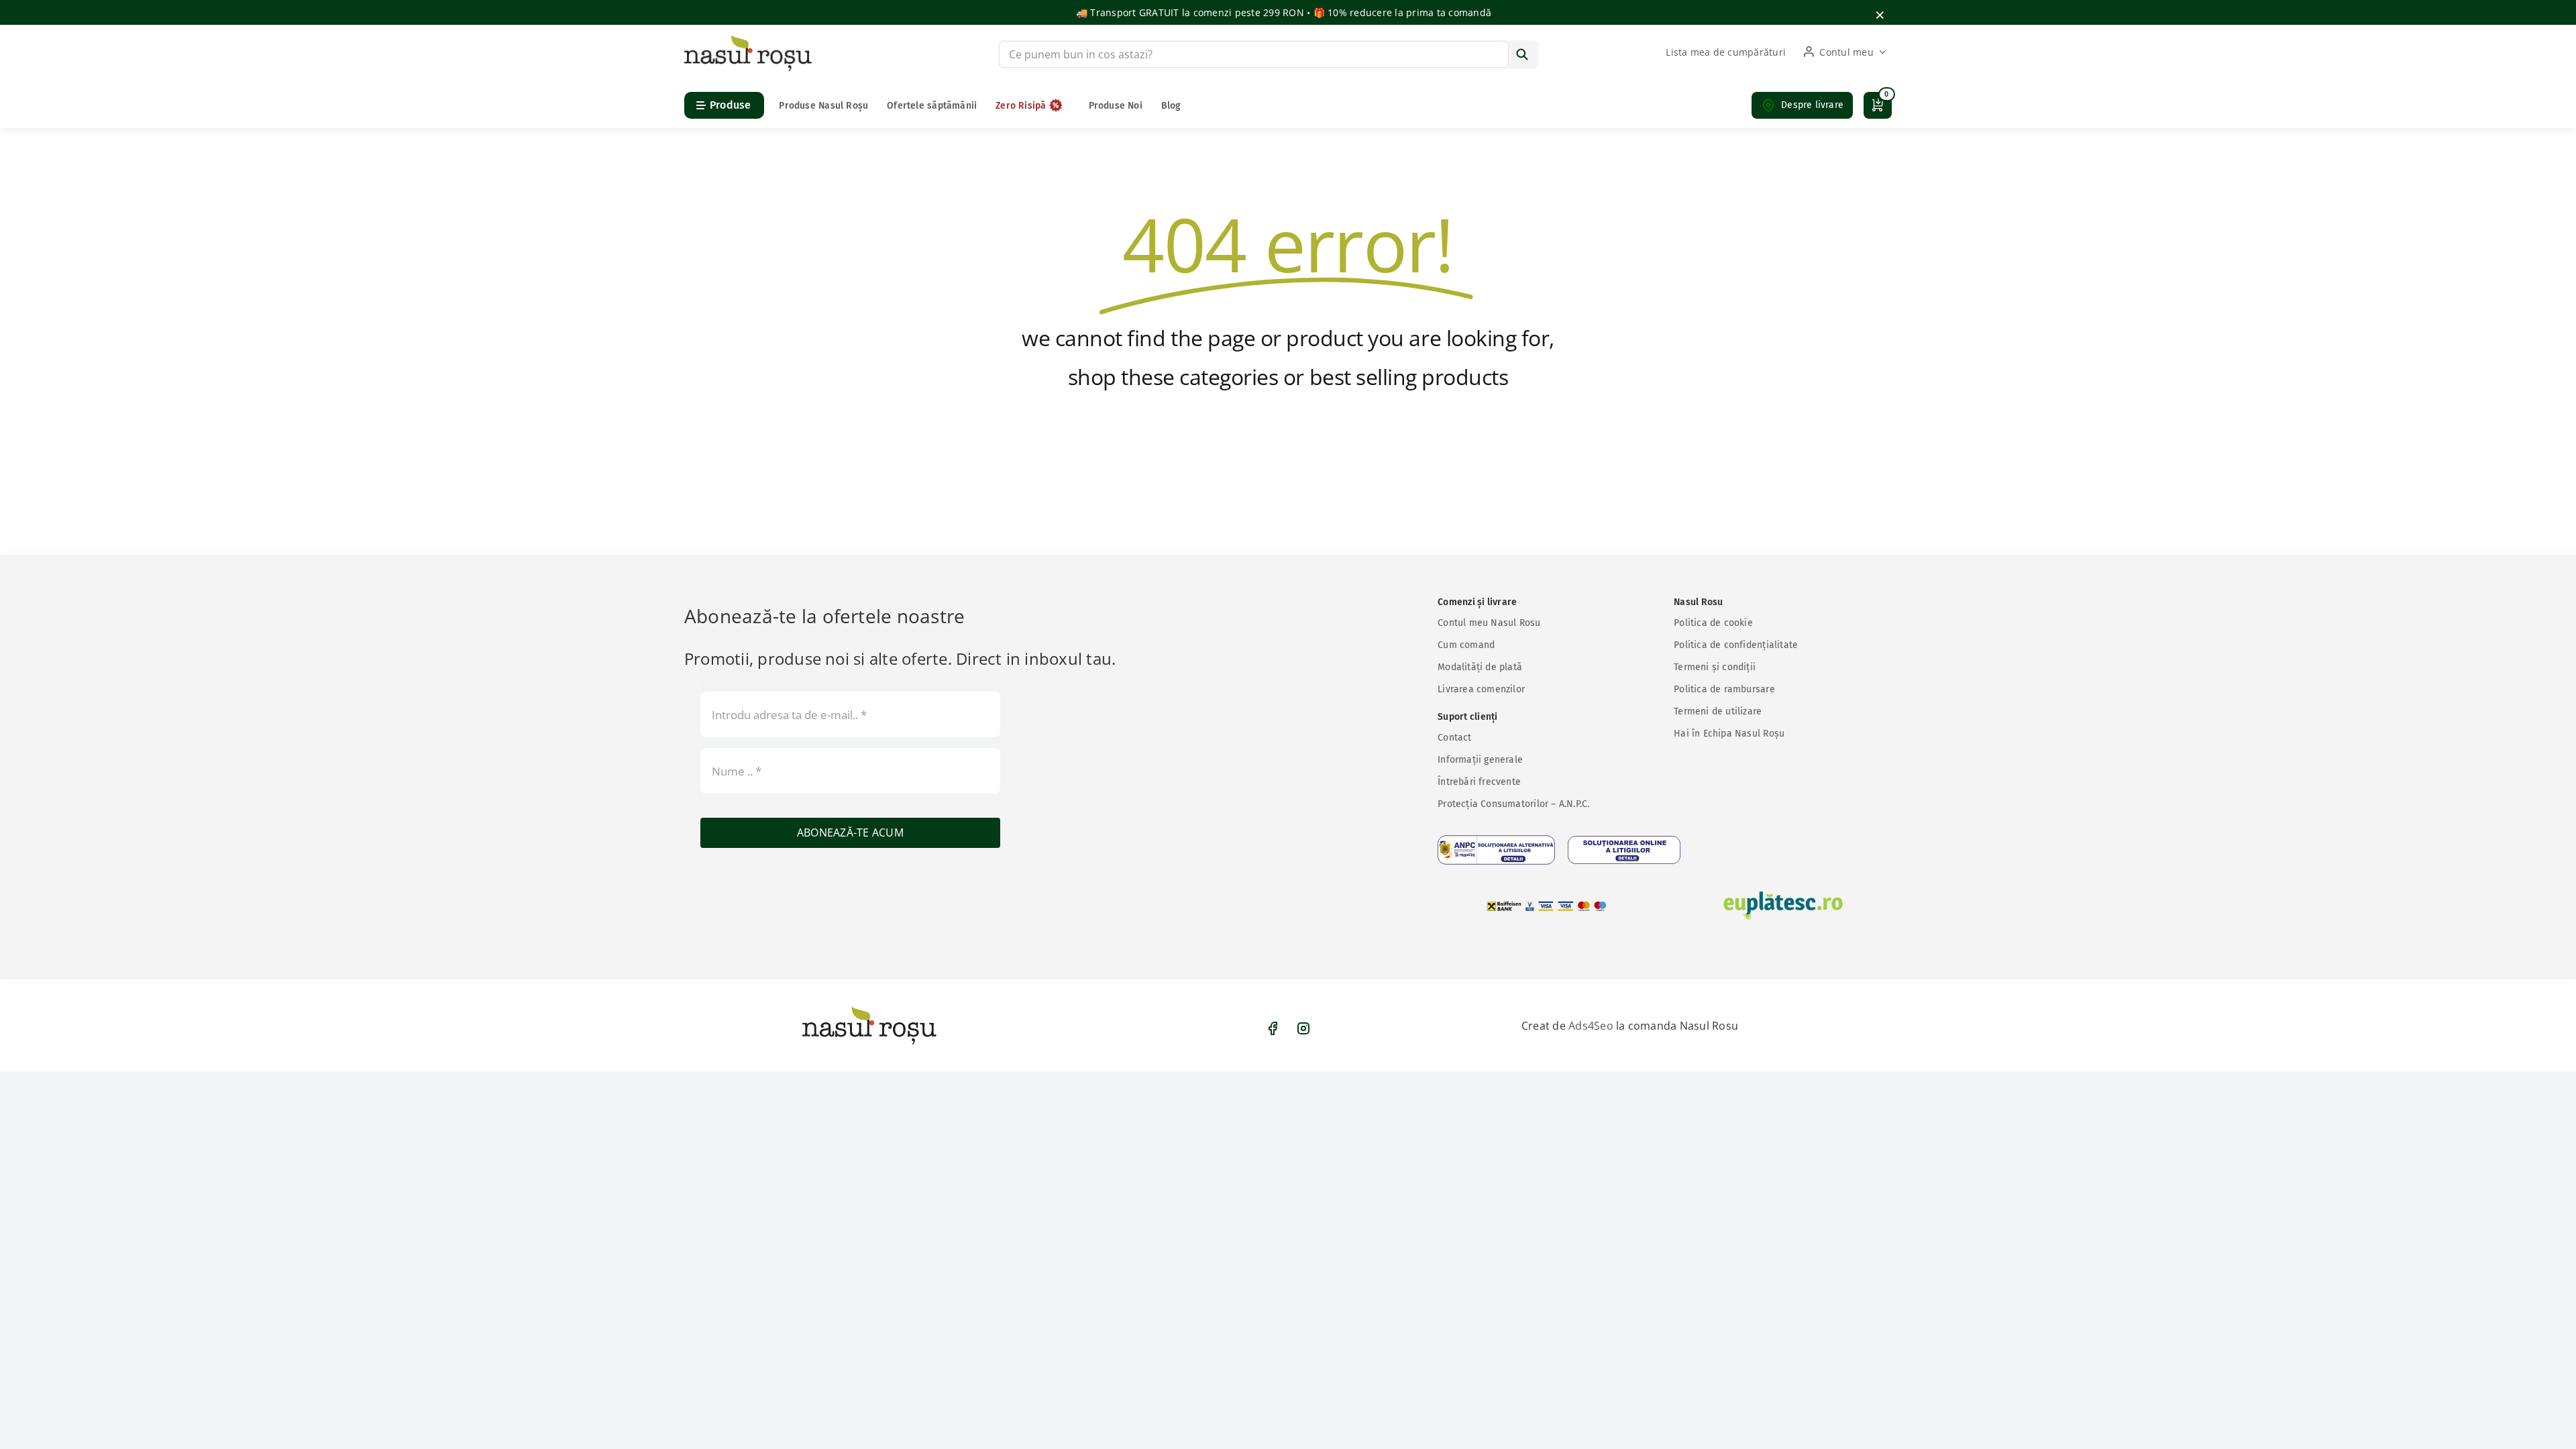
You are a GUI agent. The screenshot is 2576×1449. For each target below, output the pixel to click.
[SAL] (1496, 850)
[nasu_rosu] (748, 40)
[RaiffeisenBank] (1547, 906)
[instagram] (1303, 1028)
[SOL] (1624, 850)
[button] (1802, 105)
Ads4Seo (1591, 1026)
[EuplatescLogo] (1783, 906)
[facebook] (1273, 1028)
